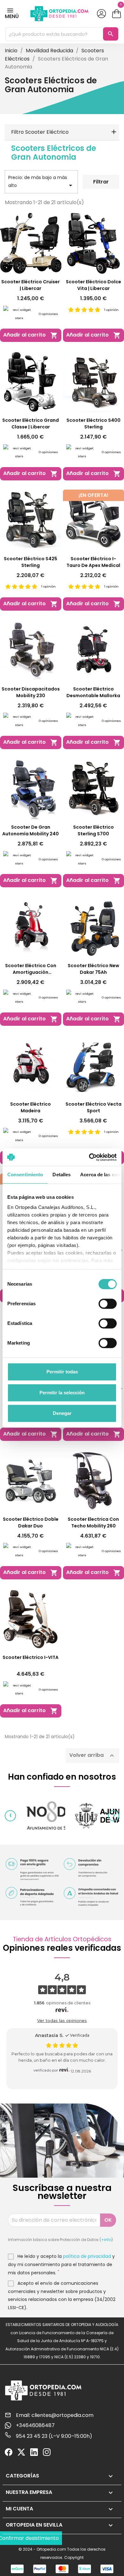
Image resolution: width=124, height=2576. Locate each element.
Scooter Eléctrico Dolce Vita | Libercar (93, 285)
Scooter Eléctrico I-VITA (31, 1657)
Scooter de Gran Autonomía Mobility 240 (31, 830)
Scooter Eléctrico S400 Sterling (93, 424)
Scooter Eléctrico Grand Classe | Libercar (31, 424)
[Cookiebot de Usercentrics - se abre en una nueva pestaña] (89, 1157)
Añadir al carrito (31, 335)
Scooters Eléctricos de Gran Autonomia (54, 153)
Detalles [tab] (62, 1175)
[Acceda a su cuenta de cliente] (101, 14)
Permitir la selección (62, 1393)
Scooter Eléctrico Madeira (31, 1107)
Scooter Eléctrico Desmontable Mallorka (93, 692)
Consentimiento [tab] (25, 1175)
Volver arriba (93, 1756)
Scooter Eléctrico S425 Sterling (31, 562)
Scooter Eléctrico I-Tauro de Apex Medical (93, 562)
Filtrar (101, 182)
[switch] (108, 1304)
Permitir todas (62, 1372)
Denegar (62, 1413)
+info (106, 2240)
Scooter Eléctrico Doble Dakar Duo (31, 1522)
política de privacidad (87, 2256)
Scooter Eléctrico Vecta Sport (93, 1107)
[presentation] (10, 1816)
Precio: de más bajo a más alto (41, 182)
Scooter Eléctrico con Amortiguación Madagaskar (31, 969)
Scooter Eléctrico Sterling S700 (93, 830)
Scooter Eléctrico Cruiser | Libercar (31, 285)
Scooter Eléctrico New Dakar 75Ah (93, 969)
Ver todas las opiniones (62, 2020)
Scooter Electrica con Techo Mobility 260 (93, 1522)
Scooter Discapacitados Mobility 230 (31, 692)
